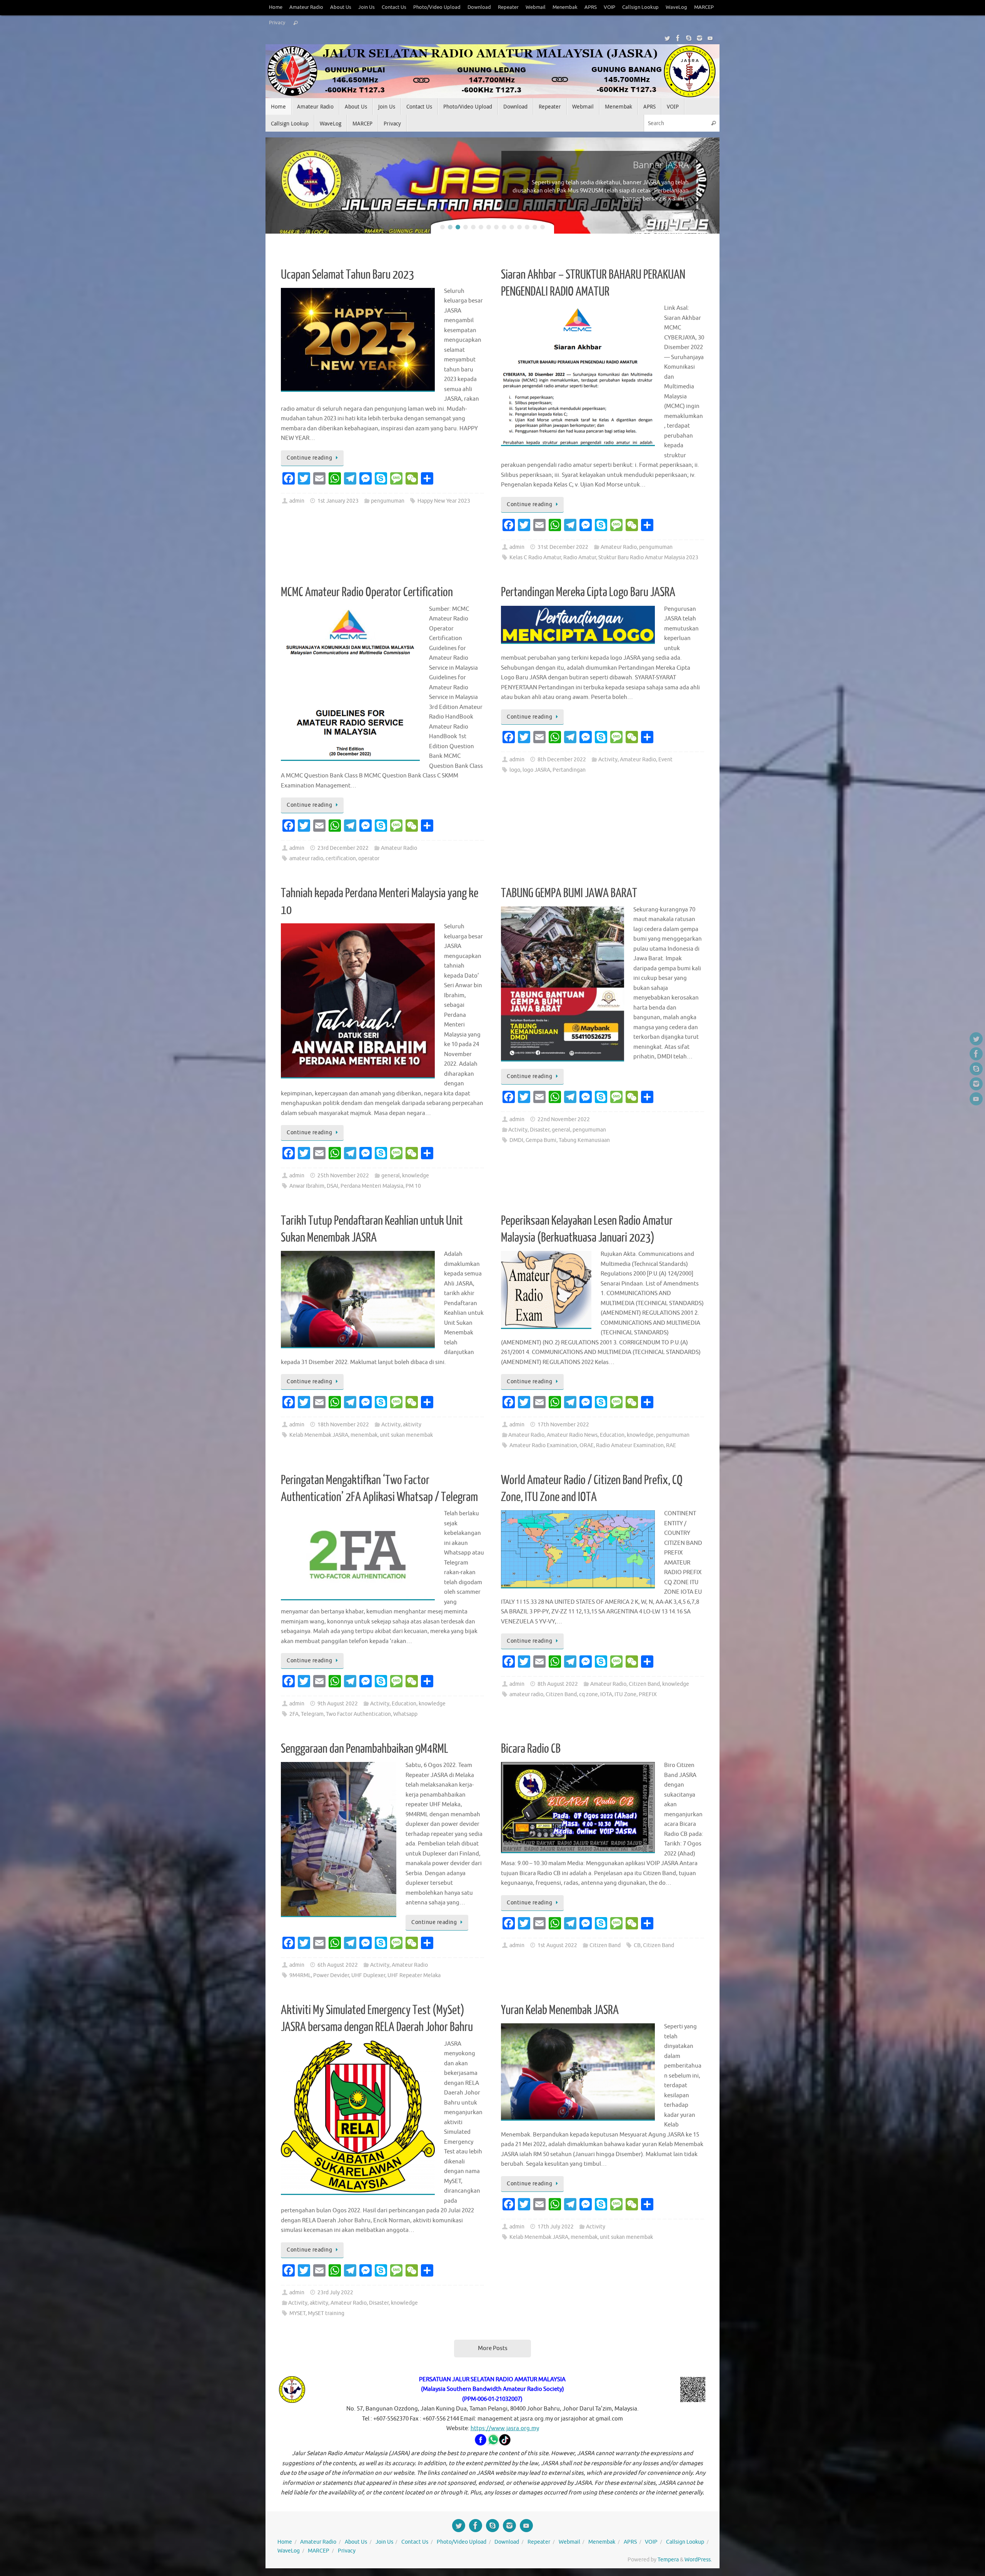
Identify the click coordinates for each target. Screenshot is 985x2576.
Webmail (536, 7)
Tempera (668, 2560)
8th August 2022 (558, 1684)
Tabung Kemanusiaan (584, 1140)
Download (479, 7)
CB (637, 1945)
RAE (671, 1445)
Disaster (540, 1130)
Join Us (366, 7)
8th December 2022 (562, 760)
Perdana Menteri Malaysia (372, 1186)
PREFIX (648, 1694)
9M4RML (300, 1975)
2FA (294, 1714)
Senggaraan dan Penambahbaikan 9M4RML (365, 1749)
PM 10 (413, 1186)
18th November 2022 (343, 1425)
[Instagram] (700, 38)
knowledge (416, 1176)
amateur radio (306, 858)
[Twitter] (667, 38)
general (391, 1176)
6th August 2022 (338, 1965)
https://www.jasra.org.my (505, 2428)
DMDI (516, 1140)
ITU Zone (625, 1694)
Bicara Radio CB (531, 1749)
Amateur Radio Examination (543, 1445)
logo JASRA (536, 770)
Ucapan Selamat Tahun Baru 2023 (347, 275)
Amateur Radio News (572, 1435)
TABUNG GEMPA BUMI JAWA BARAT (569, 893)
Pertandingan (569, 770)
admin (297, 501)
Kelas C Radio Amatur (535, 557)
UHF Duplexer (368, 1975)
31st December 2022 (563, 547)
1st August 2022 (557, 1945)
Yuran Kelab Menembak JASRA (560, 2010)
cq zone (588, 1694)
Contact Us (394, 7)
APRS (591, 7)
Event (665, 760)
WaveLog (676, 7)
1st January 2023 (338, 501)
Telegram (312, 1714)
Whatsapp (405, 1714)
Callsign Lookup (640, 7)
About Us (341, 7)
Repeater (508, 7)
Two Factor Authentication (358, 1714)
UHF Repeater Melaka (414, 1975)
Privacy (277, 23)
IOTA (606, 1694)
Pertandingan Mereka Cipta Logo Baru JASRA (588, 592)
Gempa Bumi (541, 1140)
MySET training (326, 2313)
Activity (608, 760)
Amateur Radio (306, 7)
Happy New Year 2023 (444, 501)
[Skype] (689, 38)
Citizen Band (644, 1684)
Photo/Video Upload (437, 7)
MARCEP (704, 7)
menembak (364, 1435)
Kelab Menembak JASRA (319, 1435)
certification (341, 858)
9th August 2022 (338, 1704)
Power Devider (331, 1975)
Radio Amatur (580, 557)
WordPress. (698, 2560)
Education (612, 1435)
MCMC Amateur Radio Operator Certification (367, 592)
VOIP (609, 7)
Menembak (565, 7)
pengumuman (388, 501)
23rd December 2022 (343, 848)
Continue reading (309, 458)
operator (369, 858)
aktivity (412, 1425)
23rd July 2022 (335, 2293)
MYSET (297, 2313)
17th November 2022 (563, 1425)
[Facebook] (678, 38)
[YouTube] (710, 38)
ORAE (587, 1445)
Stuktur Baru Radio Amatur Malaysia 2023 (648, 557)
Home (276, 7)
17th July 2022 (556, 2227)
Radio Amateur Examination (630, 1445)
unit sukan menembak (406, 1435)
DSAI (332, 1186)
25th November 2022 (343, 1176)
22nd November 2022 (564, 1119)
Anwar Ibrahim (307, 1186)
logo (515, 770)
